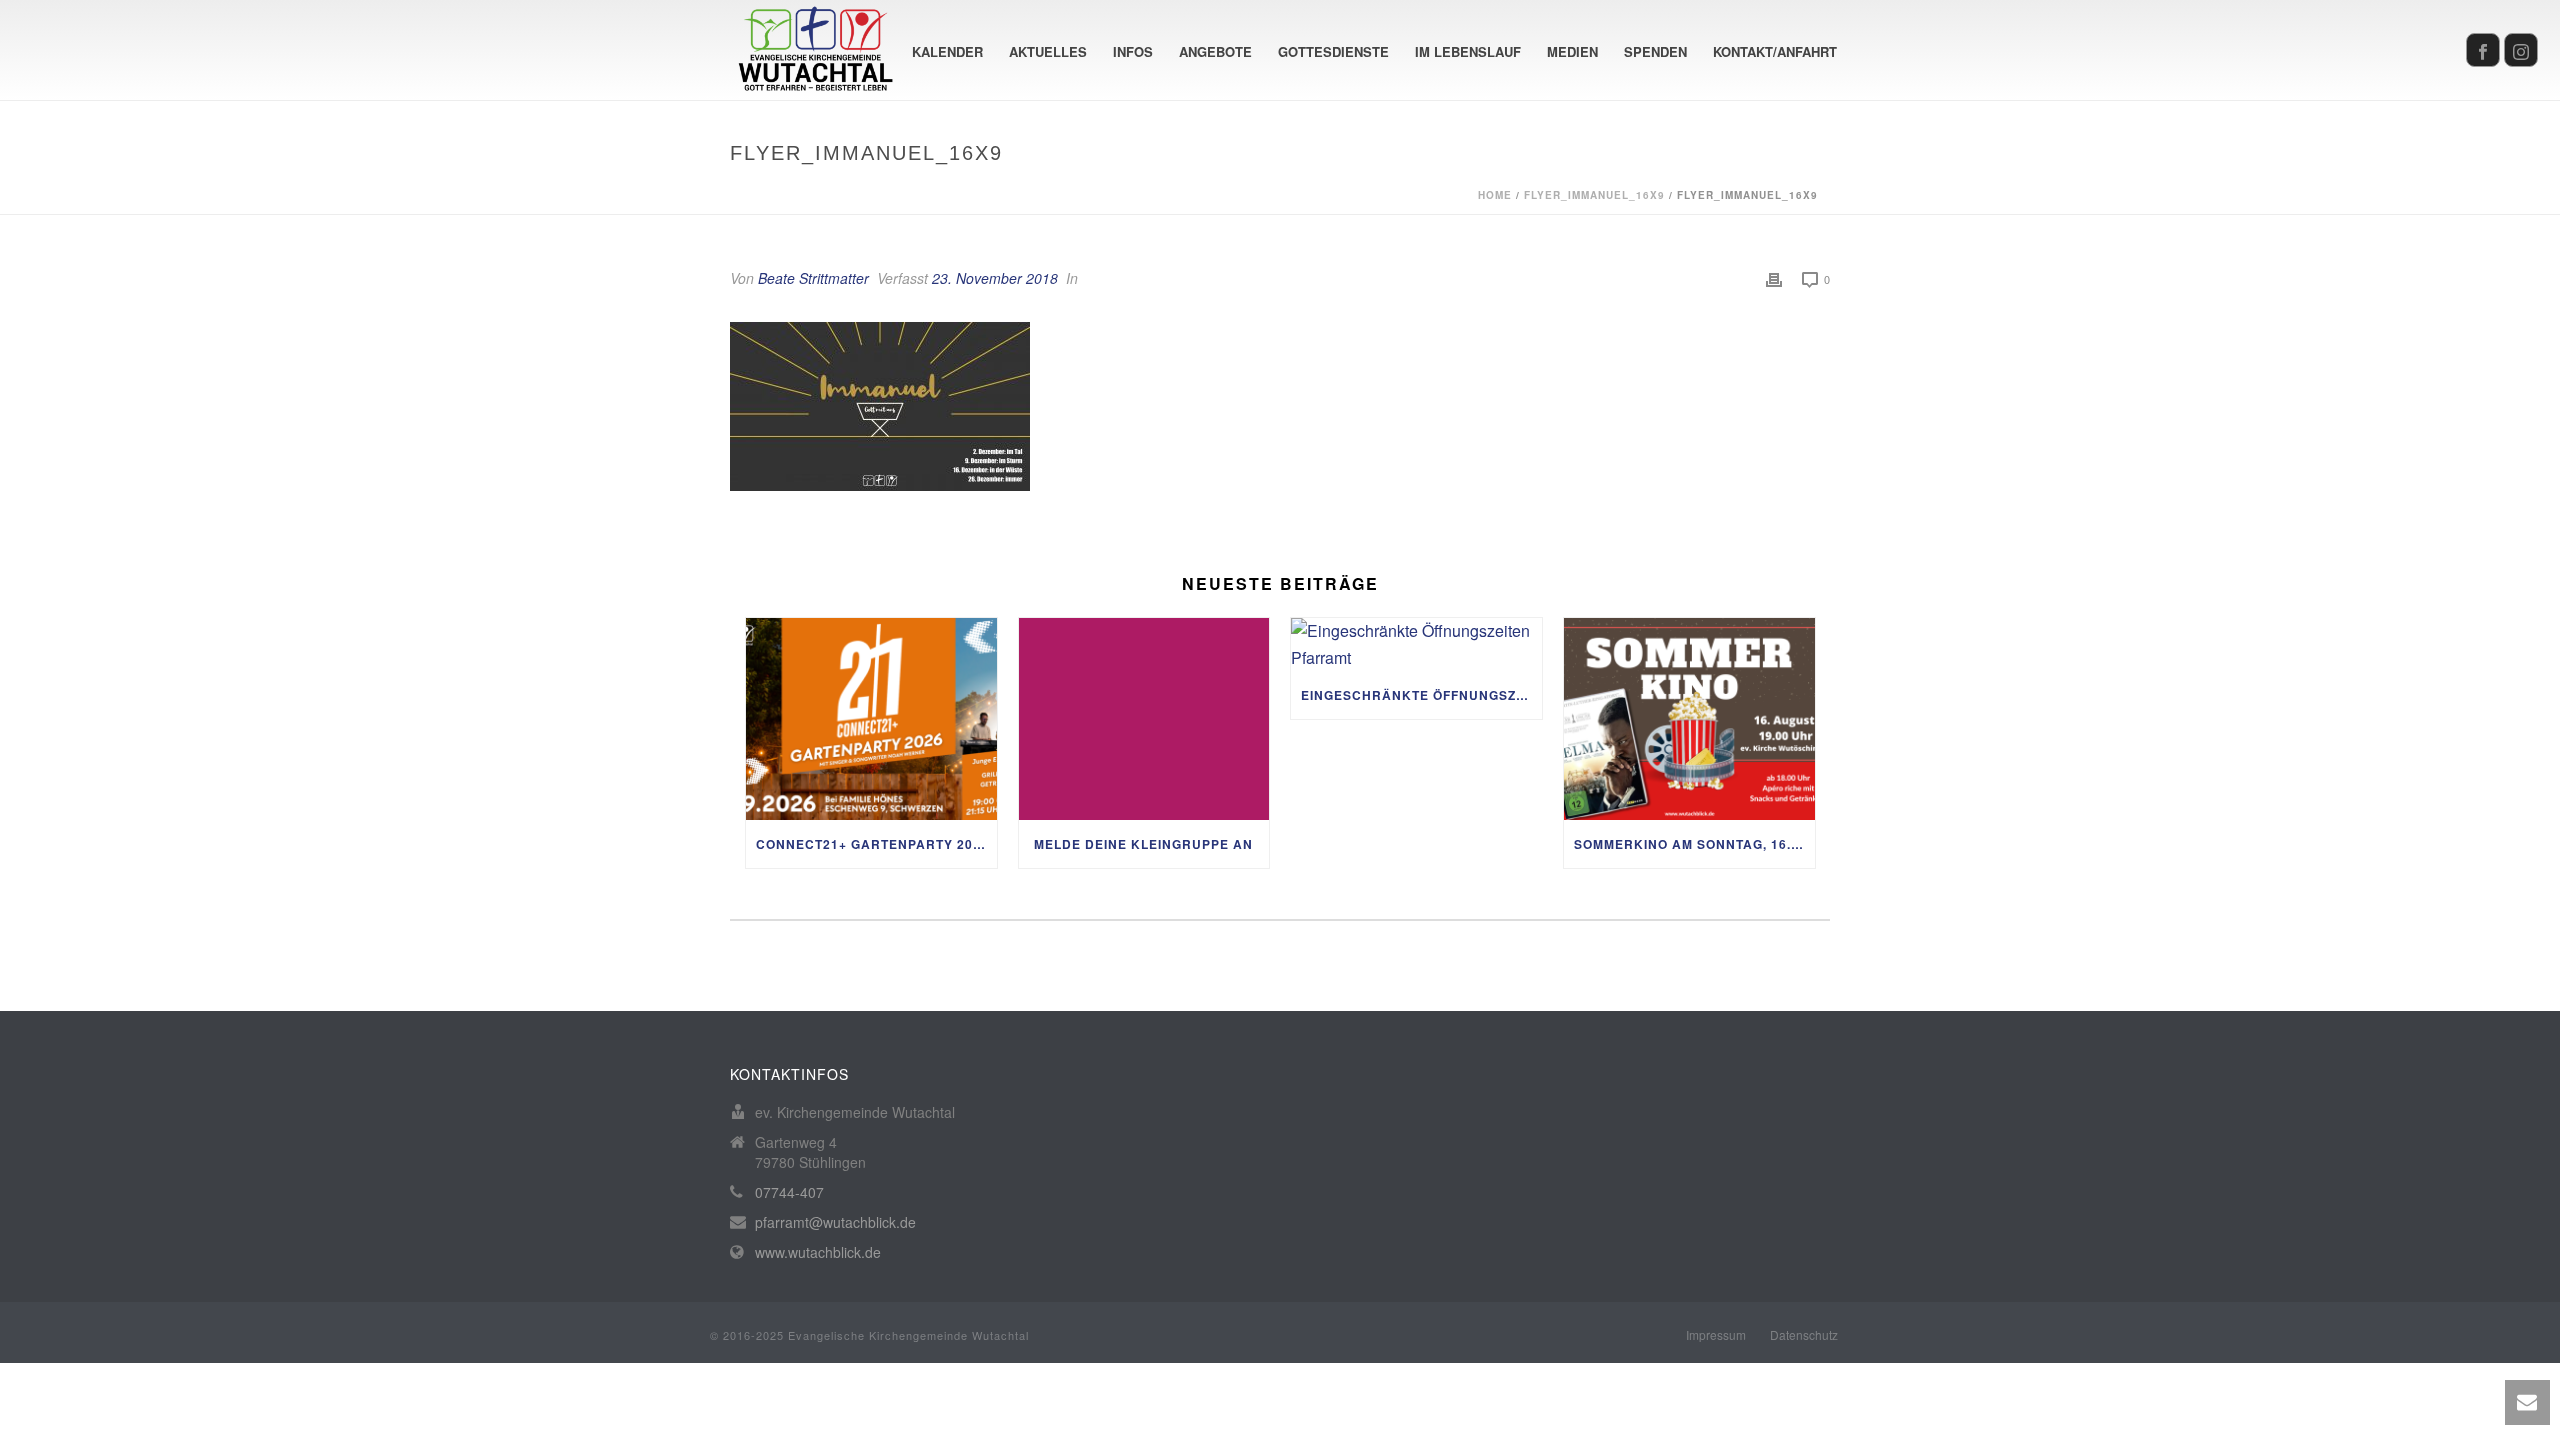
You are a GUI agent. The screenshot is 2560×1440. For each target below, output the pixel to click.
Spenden (1655, 51)
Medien (1572, 51)
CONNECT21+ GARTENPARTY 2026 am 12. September (876, 844)
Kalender (947, 51)
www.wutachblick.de (818, 1252)
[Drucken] (1774, 278)
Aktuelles (1048, 51)
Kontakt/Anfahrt (1775, 51)
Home (1495, 195)
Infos (1133, 51)
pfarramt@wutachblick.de (835, 1222)
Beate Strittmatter (813, 278)
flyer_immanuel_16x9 (1594, 195)
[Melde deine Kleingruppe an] (1144, 718)
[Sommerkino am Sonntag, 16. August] (1689, 718)
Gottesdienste (1333, 51)
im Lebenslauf (1468, 51)
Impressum (1716, 1335)
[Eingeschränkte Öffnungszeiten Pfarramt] (1416, 644)
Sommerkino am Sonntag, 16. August (1694, 844)
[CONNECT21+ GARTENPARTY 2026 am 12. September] (871, 718)
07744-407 (789, 1192)
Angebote (1215, 51)
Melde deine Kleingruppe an (1143, 844)
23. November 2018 (995, 278)
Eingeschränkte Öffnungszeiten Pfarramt (1421, 695)
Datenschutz (1804, 1335)
